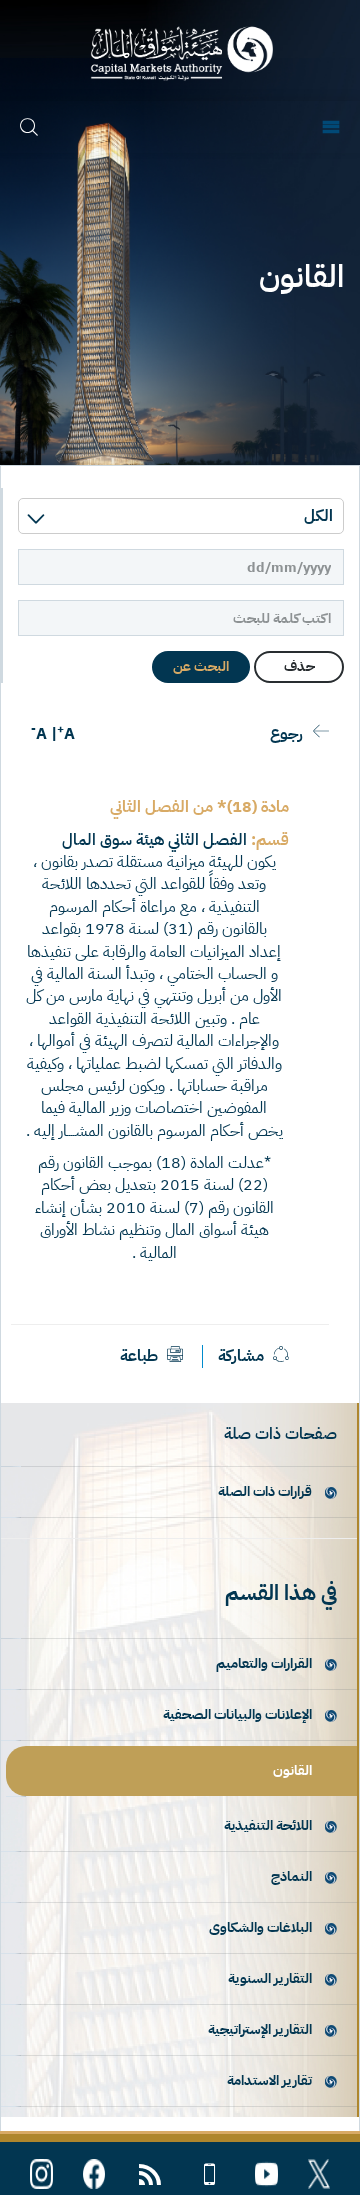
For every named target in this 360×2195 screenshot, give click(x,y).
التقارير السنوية (270, 1978)
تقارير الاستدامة (269, 2080)
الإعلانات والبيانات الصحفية (237, 1714)
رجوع (286, 734)
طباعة (141, 1356)
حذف (299, 666)
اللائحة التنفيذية (268, 1825)
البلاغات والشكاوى (260, 1927)
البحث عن (201, 666)
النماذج (291, 1876)
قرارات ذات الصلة (265, 1491)
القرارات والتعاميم (264, 1663)
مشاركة (241, 1356)
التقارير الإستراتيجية (260, 2029)
